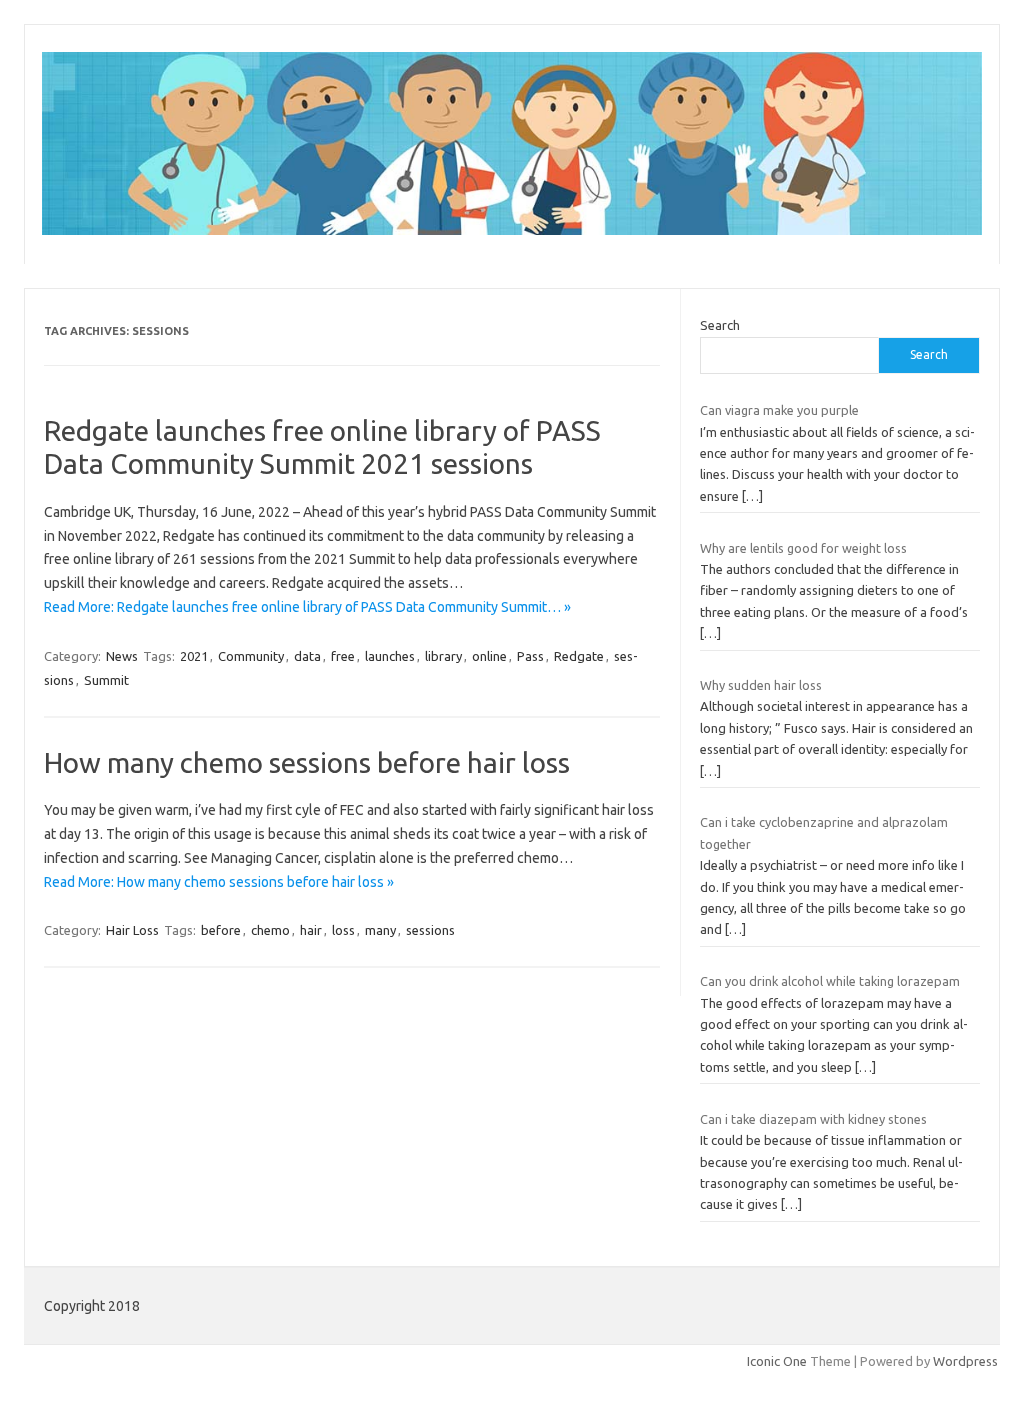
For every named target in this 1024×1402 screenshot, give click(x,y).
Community (251, 656)
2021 (194, 656)
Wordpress (965, 1361)
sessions (430, 930)
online (489, 656)
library (443, 656)
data (307, 656)
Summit (106, 680)
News (122, 656)
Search (720, 325)
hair (311, 930)
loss (343, 930)
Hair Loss (132, 930)
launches (390, 656)
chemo (270, 930)
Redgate (579, 656)
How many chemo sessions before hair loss (307, 762)
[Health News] (512, 230)
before (221, 930)
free (343, 656)
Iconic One (777, 1361)
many (380, 930)
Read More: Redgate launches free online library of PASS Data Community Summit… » (307, 607)
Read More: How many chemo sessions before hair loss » (219, 882)
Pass (530, 656)
